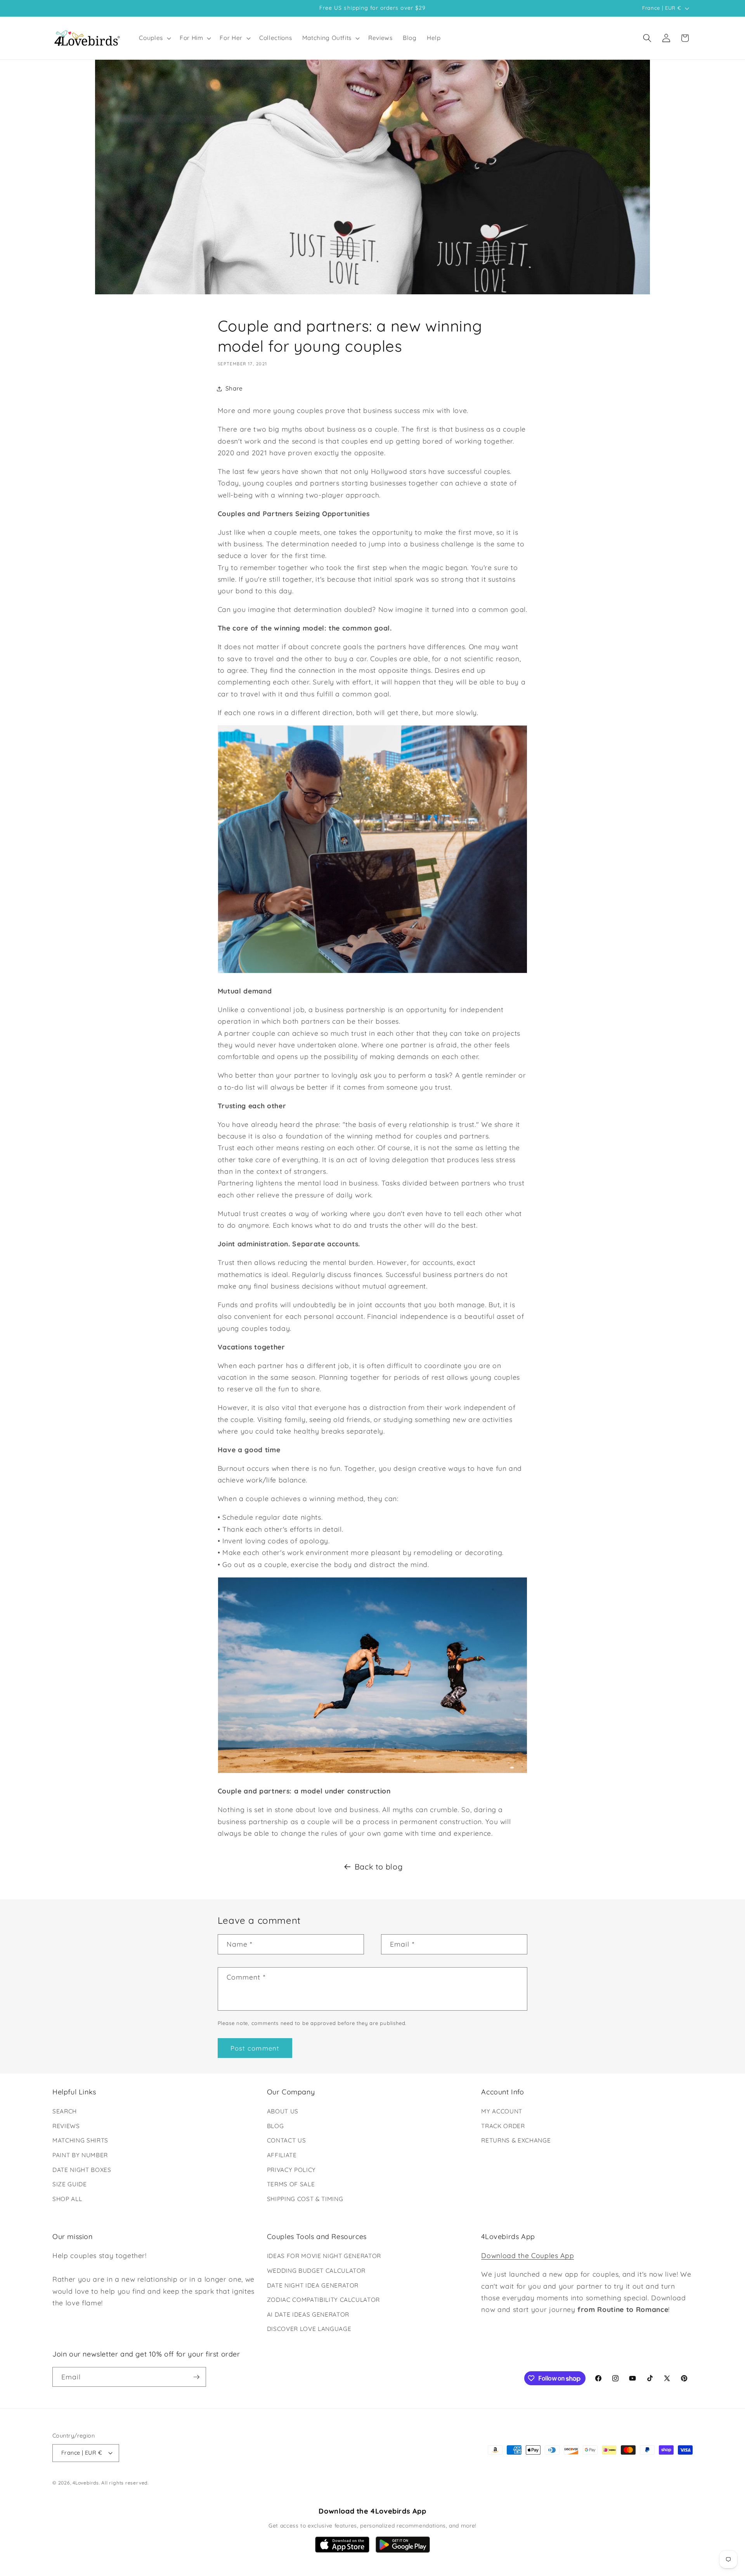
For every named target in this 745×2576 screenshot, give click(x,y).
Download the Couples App (528, 2255)
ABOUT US (283, 2111)
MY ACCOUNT (502, 2111)
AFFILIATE (282, 2155)
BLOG (275, 2126)
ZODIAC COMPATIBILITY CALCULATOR (323, 2300)
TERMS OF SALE (291, 2184)
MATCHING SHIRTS (80, 2140)
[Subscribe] (196, 2377)
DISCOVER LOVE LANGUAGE (309, 2329)
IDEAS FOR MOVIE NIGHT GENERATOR (324, 2256)
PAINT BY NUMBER (80, 2155)
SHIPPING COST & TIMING (305, 2199)
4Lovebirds (86, 2483)
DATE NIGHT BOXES (82, 2170)
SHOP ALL (67, 2199)
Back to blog (379, 1867)
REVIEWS (66, 2126)
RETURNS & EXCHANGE (516, 2140)
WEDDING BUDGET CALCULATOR (316, 2271)
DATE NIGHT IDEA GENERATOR (313, 2285)
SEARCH (65, 2111)
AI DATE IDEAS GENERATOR (308, 2314)
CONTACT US (287, 2140)
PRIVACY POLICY (291, 2170)
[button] (154, 38)
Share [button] (234, 388)
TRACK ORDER (503, 2126)
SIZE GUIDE (70, 2184)
